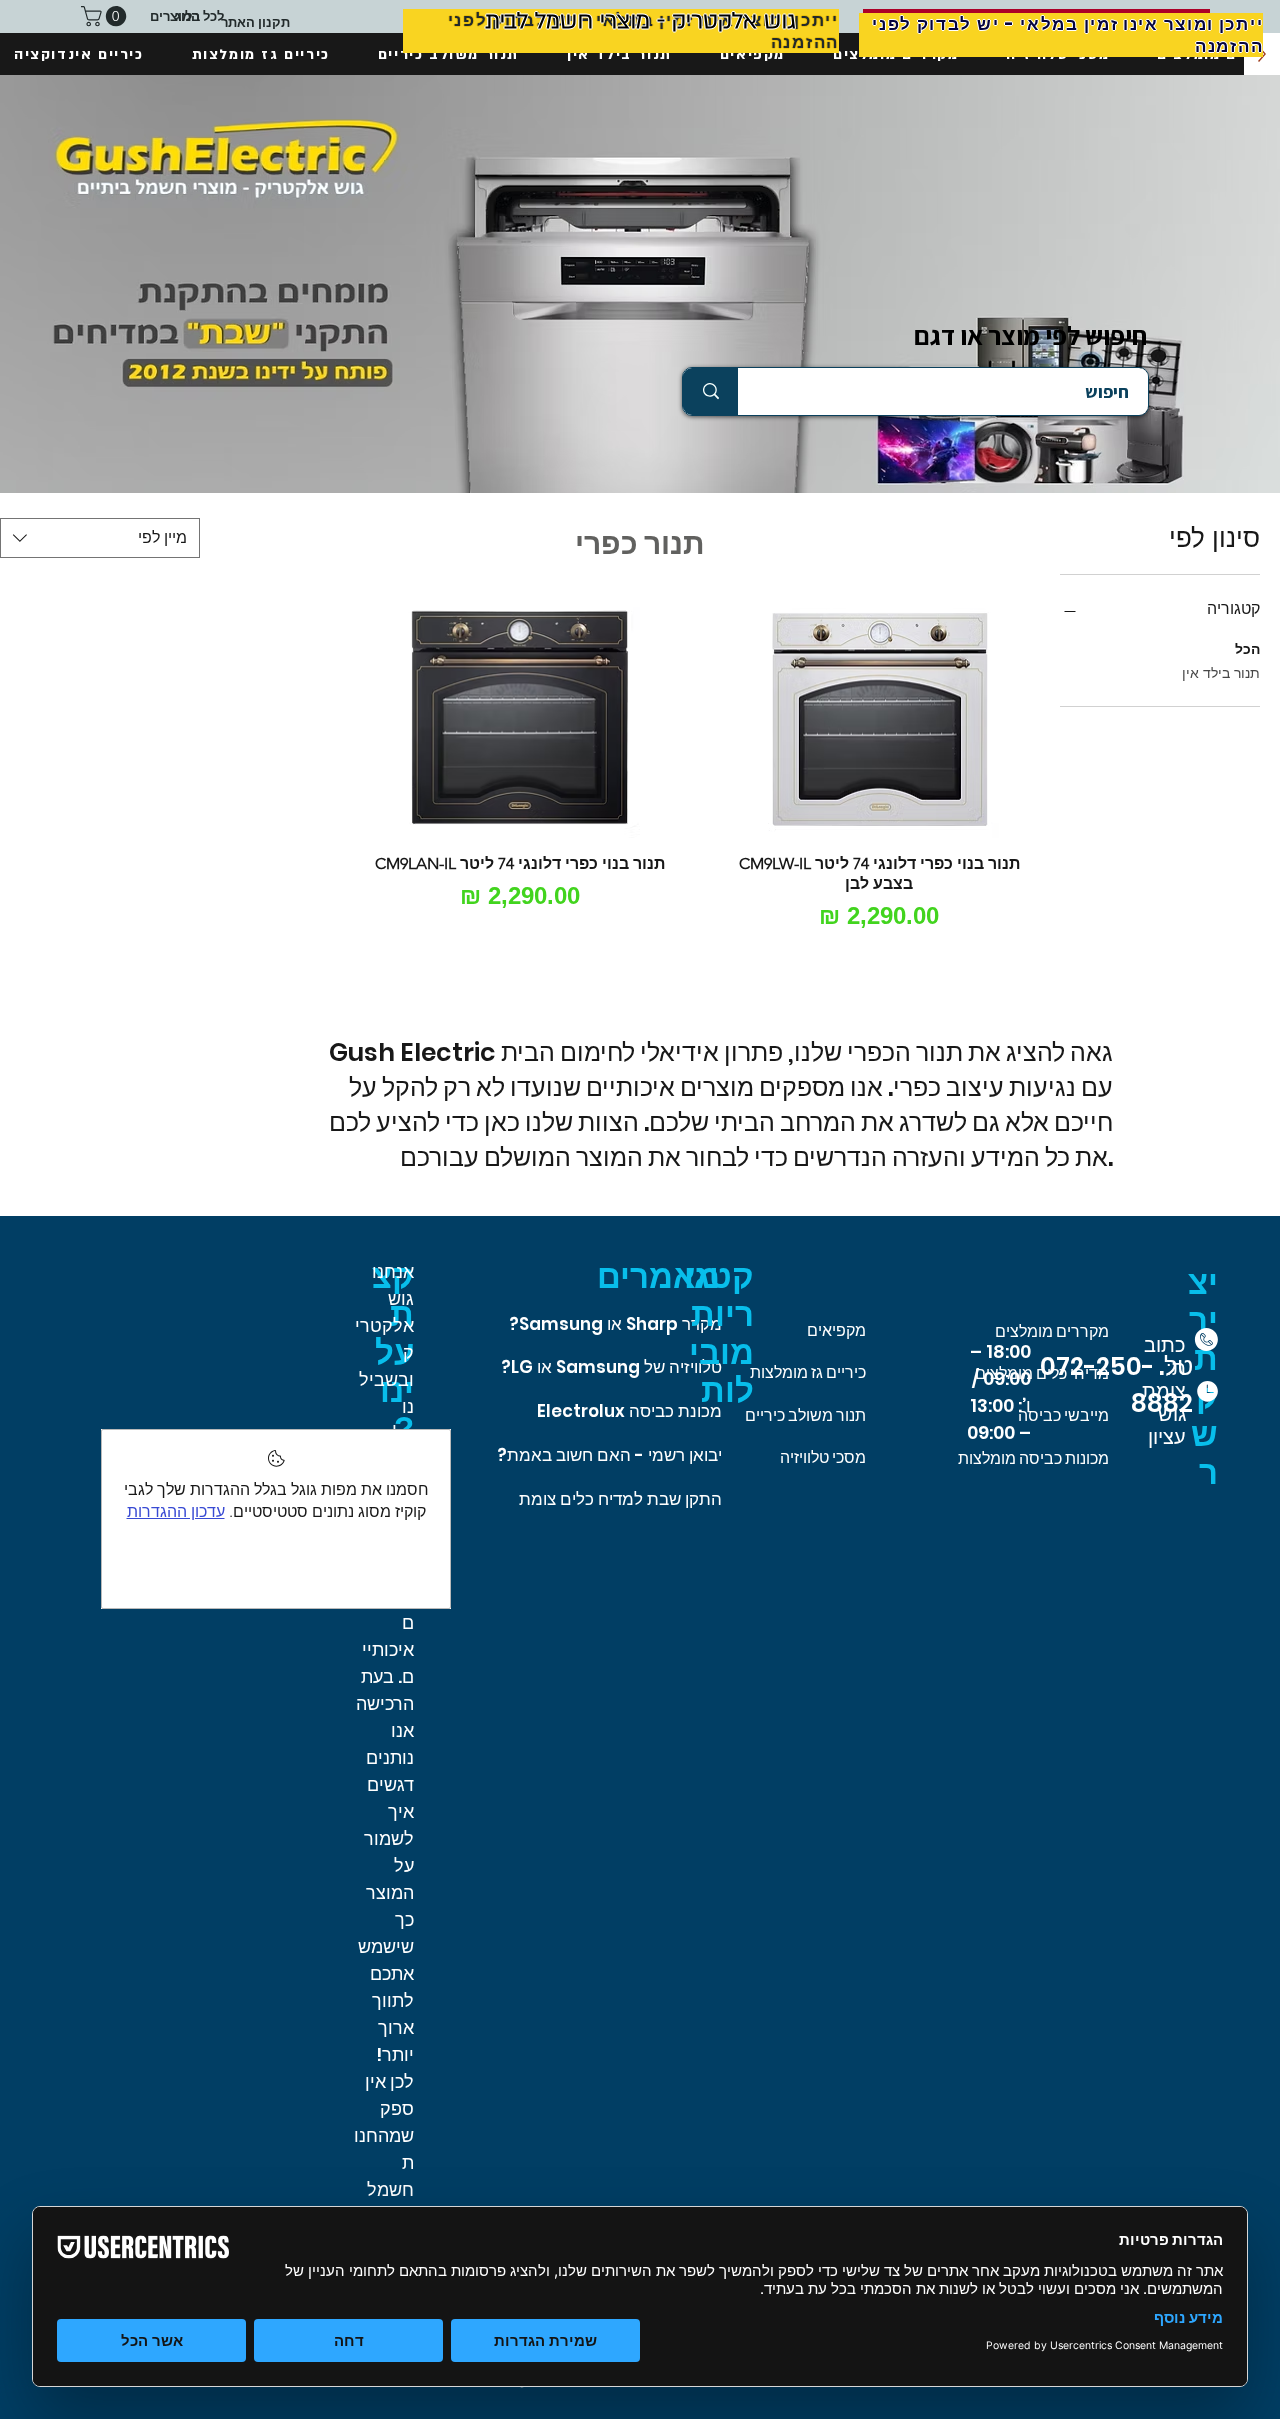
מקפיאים (836, 1330)
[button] (106, 16)
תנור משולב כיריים (805, 1415)
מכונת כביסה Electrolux (629, 1411)
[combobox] (100, 538)
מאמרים (658, 1276)
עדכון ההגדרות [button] (176, 1511)
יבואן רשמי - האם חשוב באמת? (609, 1455)
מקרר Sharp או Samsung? (615, 1324)
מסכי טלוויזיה (823, 1457)
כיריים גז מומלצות (808, 1372)
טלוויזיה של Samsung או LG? (611, 1367)
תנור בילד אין (1221, 673)
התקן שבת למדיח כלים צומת (620, 1499)
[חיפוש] (710, 391)
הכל (1247, 649)
